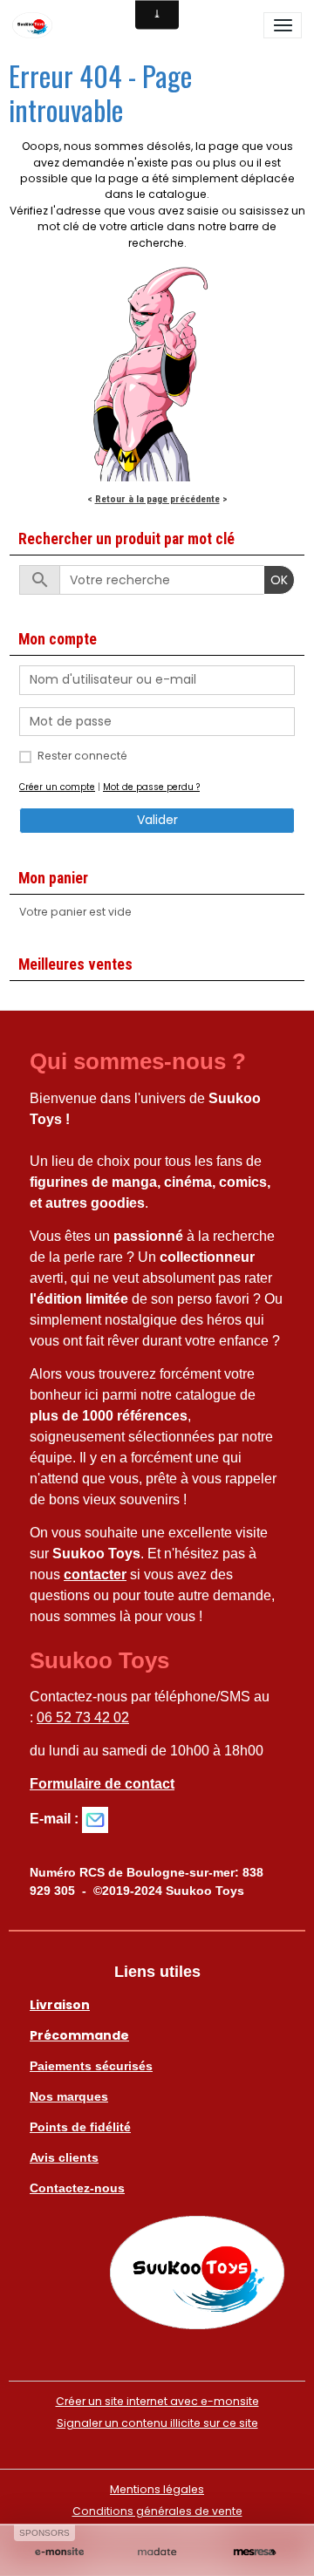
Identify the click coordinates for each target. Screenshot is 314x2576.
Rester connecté (82, 756)
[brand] (35, 25)
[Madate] (157, 2552)
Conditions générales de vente (157, 2511)
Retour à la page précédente (157, 499)
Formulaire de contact (102, 1784)
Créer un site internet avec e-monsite (157, 2401)
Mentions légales (157, 2489)
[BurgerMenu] (283, 25)
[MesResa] (255, 2552)
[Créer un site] (59, 2552)
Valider (157, 820)
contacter (95, 1574)
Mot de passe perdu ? (151, 787)
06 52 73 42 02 (83, 1717)
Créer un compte (57, 787)
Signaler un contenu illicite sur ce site (157, 2423)
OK (279, 580)
